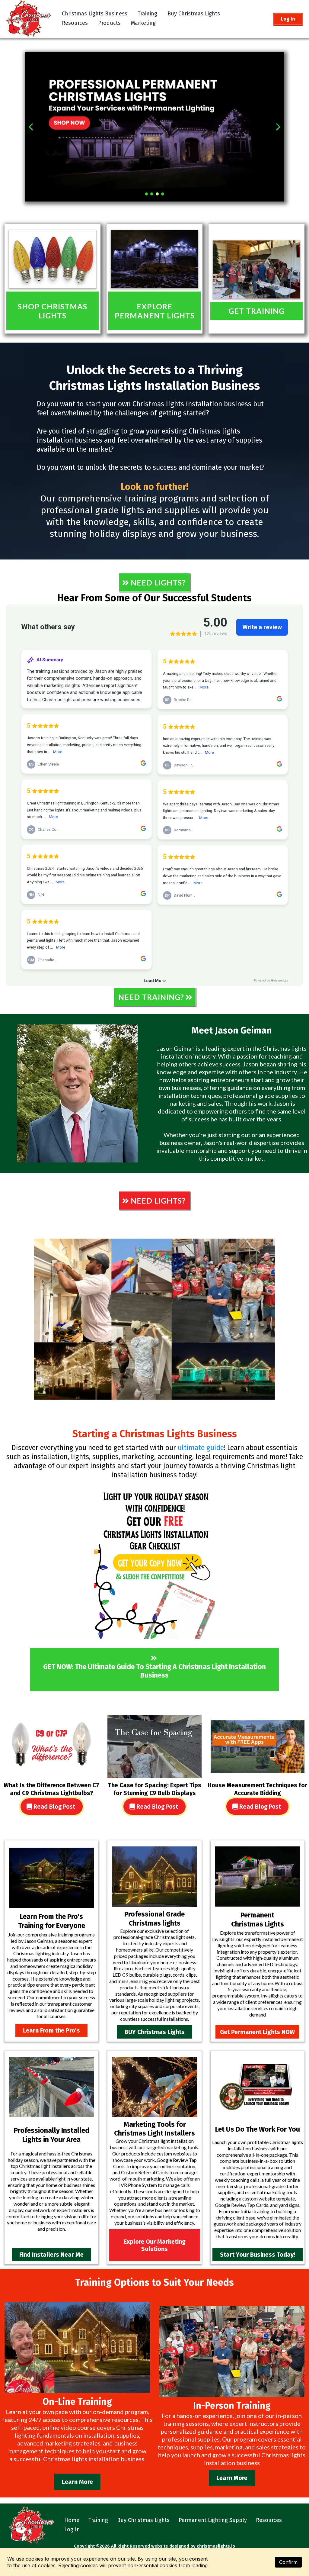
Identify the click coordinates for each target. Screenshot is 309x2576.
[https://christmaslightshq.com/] (53, 259)
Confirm (288, 2562)
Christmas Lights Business (95, 14)
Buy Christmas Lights (194, 14)
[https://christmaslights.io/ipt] (51, 1878)
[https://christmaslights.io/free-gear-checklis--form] (154, 1561)
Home (72, 2520)
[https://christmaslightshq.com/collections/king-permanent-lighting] (154, 259)
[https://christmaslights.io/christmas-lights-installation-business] (154, 1319)
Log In (72, 2529)
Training (147, 14)
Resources (75, 23)
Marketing (143, 23)
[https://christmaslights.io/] (29, 18)
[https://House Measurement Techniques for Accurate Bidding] (258, 1747)
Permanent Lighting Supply (213, 2520)
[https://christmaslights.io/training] (154, 127)
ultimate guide (200, 1448)
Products (109, 23)
